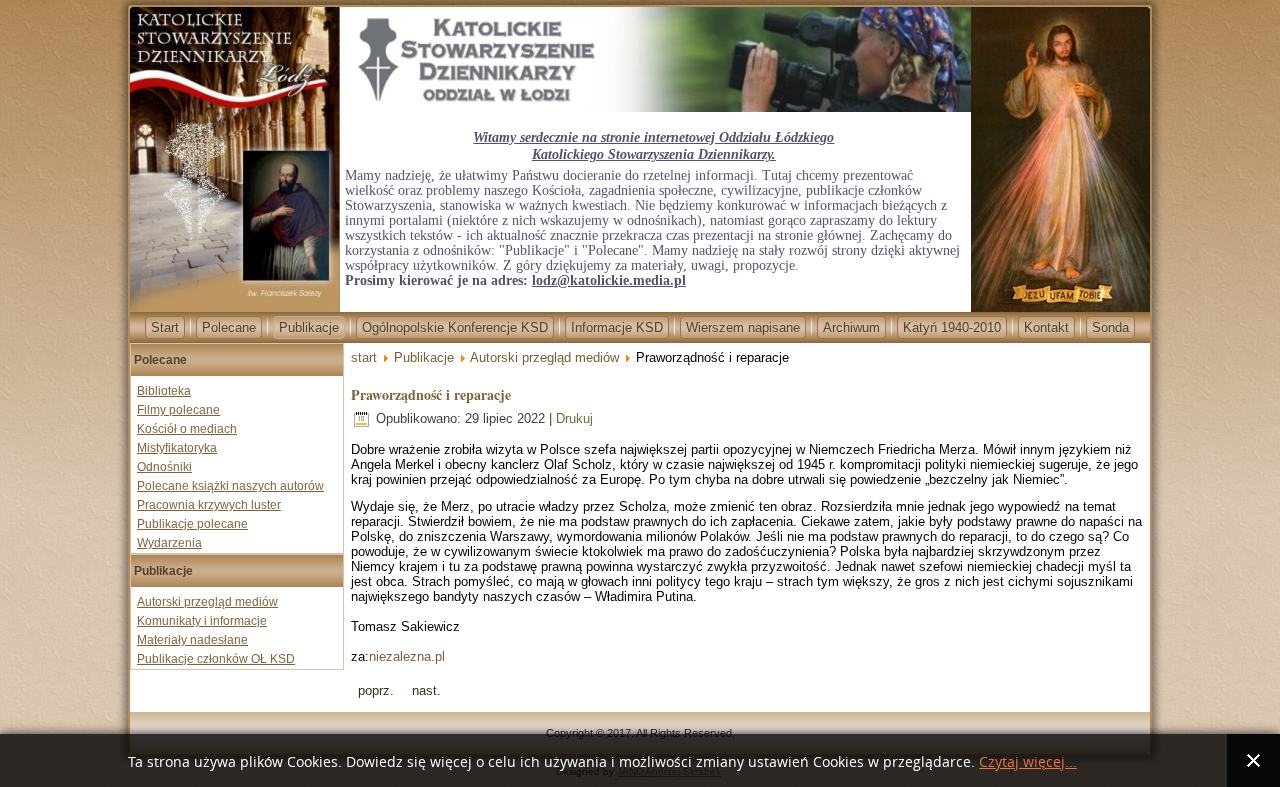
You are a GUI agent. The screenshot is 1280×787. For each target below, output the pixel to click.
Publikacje (309, 327)
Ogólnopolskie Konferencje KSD (455, 327)
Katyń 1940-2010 (952, 327)
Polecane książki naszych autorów (230, 486)
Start (165, 327)
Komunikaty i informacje (202, 621)
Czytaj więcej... (1028, 762)
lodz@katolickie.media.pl (609, 280)
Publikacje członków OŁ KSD (216, 659)
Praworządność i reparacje (431, 394)
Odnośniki (164, 467)
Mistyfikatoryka (177, 448)
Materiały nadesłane (192, 640)
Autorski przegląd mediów (207, 602)
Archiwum (851, 327)
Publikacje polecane (192, 524)
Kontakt (1046, 327)
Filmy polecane (178, 410)
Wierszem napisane (743, 327)
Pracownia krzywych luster (209, 505)
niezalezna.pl (407, 656)
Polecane (229, 327)
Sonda (1110, 327)
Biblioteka (164, 391)
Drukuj (574, 418)
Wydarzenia (169, 543)
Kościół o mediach (187, 429)
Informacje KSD (617, 327)
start (364, 357)
